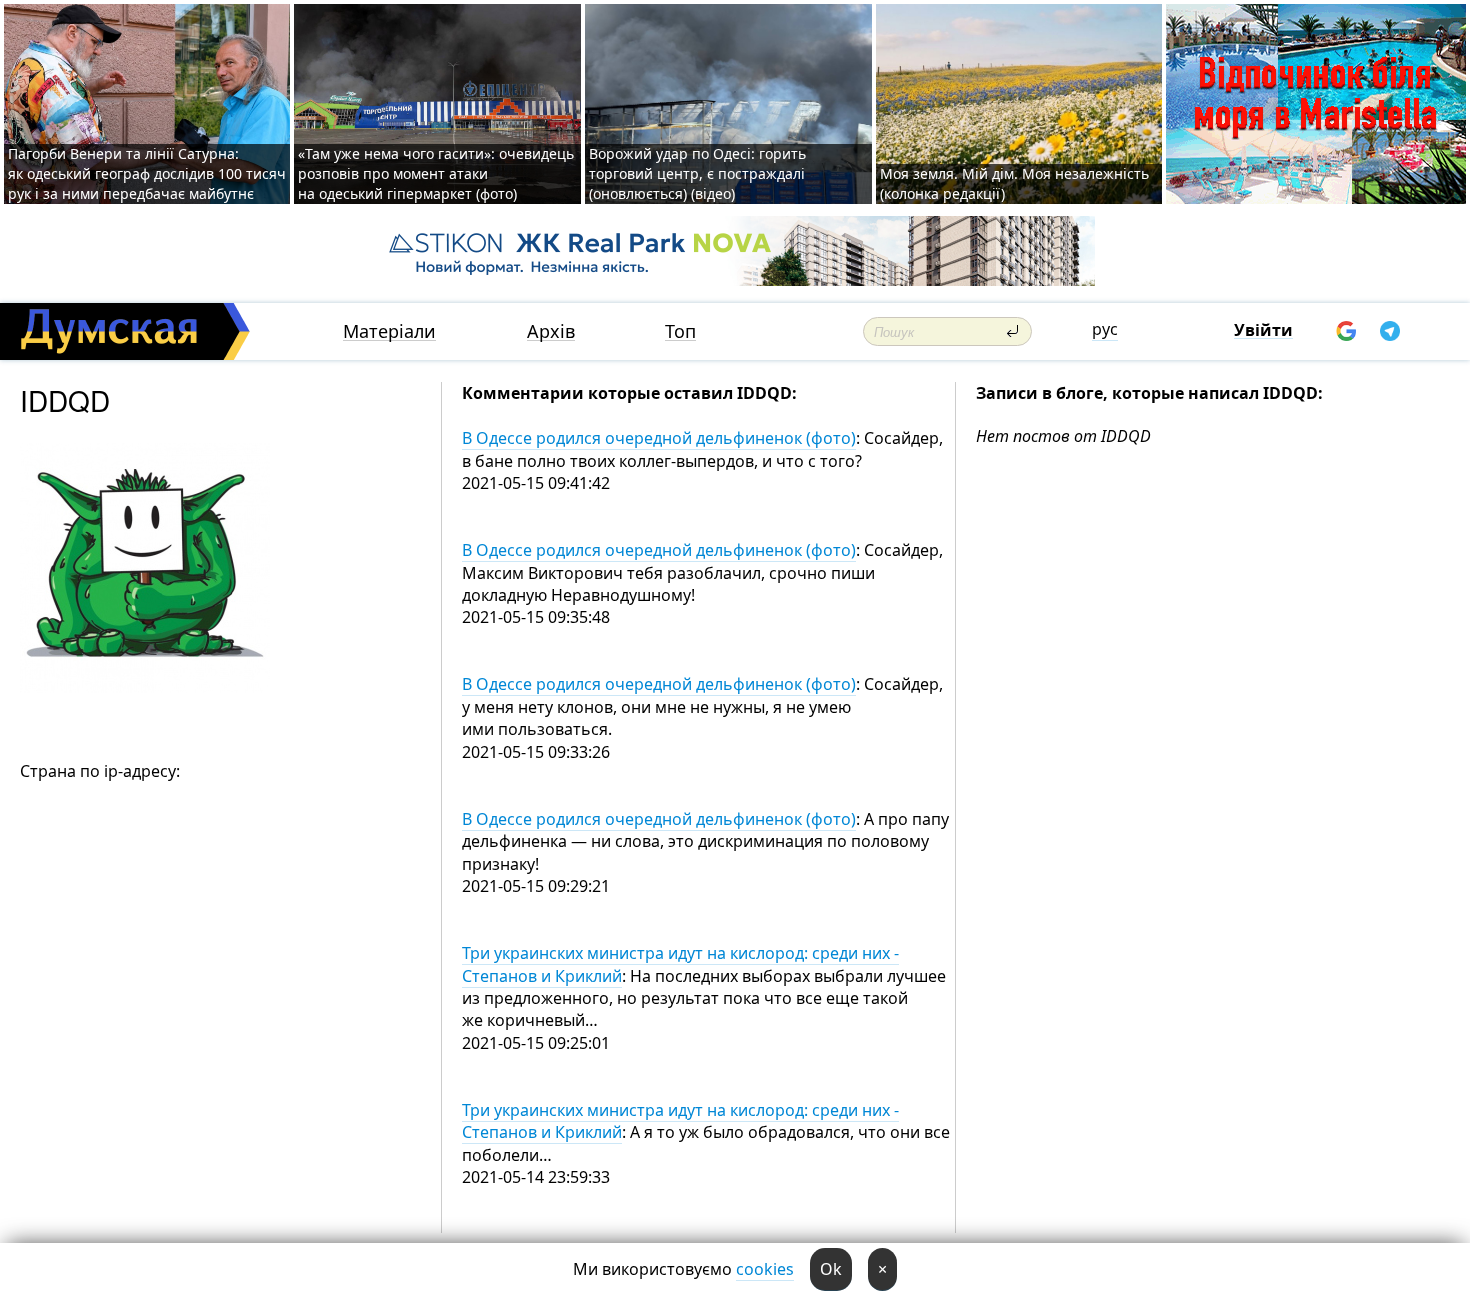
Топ (680, 331)
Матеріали (389, 331)
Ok (831, 1269)
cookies (765, 1269)
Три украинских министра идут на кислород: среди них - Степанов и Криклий (680, 964)
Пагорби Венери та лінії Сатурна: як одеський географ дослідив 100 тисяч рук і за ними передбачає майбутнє (147, 173)
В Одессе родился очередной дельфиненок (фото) (659, 438)
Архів (551, 331)
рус (1105, 329)
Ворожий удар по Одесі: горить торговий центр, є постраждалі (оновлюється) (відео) (697, 173)
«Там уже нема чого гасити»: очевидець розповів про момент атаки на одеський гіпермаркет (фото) (436, 173)
